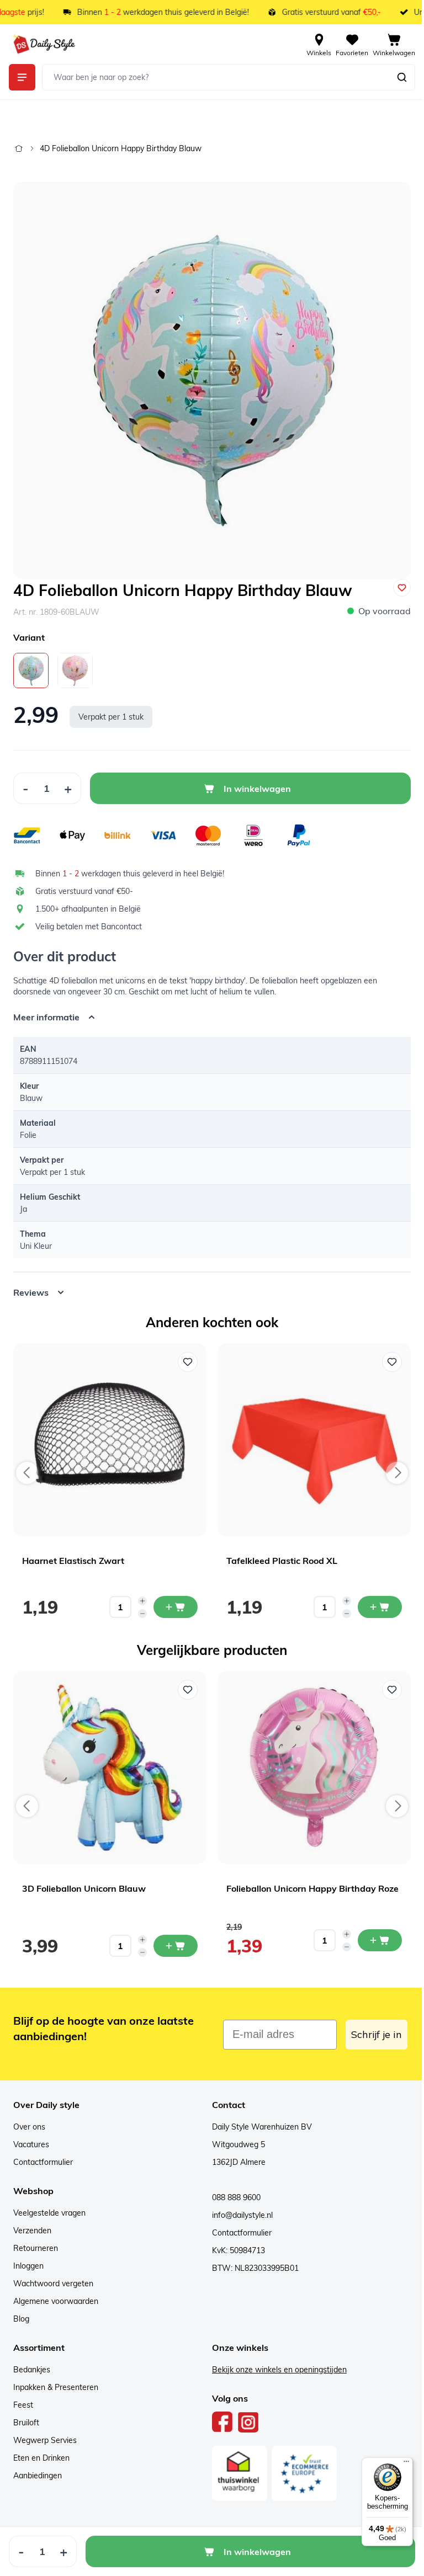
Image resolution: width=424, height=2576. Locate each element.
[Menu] (398, 2464)
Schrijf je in (368, 2026)
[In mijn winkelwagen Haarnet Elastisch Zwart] (176, 1599)
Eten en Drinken (41, 2450)
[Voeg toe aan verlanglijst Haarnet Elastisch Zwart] (188, 1354)
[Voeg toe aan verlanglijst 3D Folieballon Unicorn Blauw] (188, 1681)
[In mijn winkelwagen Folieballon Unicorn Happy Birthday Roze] (380, 1932)
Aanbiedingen (38, 2467)
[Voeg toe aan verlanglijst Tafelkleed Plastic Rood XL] (392, 1354)
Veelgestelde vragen (49, 2205)
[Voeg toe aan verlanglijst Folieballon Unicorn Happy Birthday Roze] (392, 1681)
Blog (21, 2311)
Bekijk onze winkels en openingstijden (275, 2361)
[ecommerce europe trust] (300, 2465)
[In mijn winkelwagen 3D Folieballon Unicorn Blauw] (176, 1938)
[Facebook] (219, 2414)
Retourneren (36, 2240)
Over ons (29, 2119)
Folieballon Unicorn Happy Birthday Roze (312, 1880)
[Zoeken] (402, 77)
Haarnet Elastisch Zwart (73, 1552)
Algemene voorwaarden (56, 2293)
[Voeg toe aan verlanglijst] (402, 588)
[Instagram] (244, 2414)
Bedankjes (32, 2361)
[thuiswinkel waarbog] (236, 2465)
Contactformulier (43, 2154)
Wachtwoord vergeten (53, 2275)
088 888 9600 (232, 2189)
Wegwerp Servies (45, 2432)
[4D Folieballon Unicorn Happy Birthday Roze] (75, 670)
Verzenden (32, 2222)
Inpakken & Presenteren (56, 2379)
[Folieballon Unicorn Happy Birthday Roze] (314, 1759)
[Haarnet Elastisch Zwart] (110, 1431)
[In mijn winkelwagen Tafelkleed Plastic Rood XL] (380, 1599)
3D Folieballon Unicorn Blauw (84, 1880)
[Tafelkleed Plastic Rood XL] (314, 1431)
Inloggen (28, 2258)
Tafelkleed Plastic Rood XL (282, 1552)
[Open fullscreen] (212, 380)
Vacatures (31, 2136)
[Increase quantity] (142, 1593)
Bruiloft (26, 2414)
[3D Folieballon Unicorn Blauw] (110, 1759)
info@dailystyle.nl (239, 2207)
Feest (23, 2397)
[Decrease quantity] (142, 1605)
